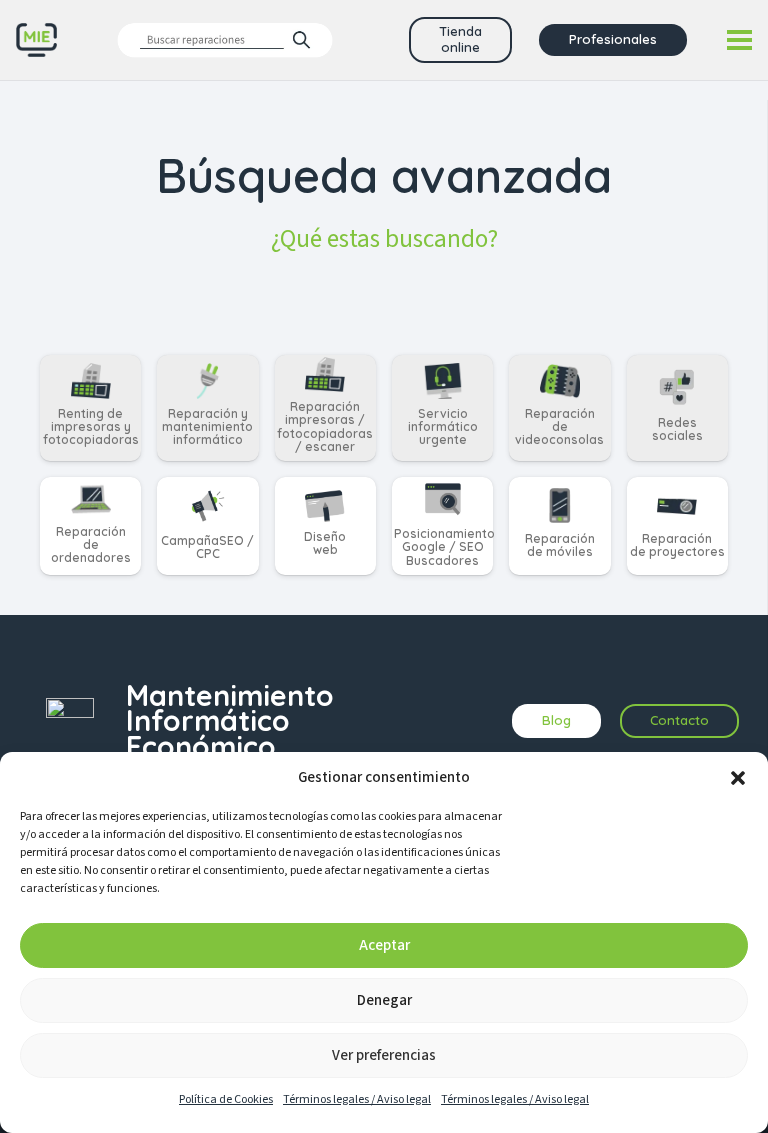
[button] (738, 778)
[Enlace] (90, 408)
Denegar (384, 1000)
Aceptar (384, 945)
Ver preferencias (384, 1055)
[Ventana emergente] (225, 39)
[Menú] (739, 40)
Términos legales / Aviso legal (357, 1099)
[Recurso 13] (36, 40)
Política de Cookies (226, 1099)
